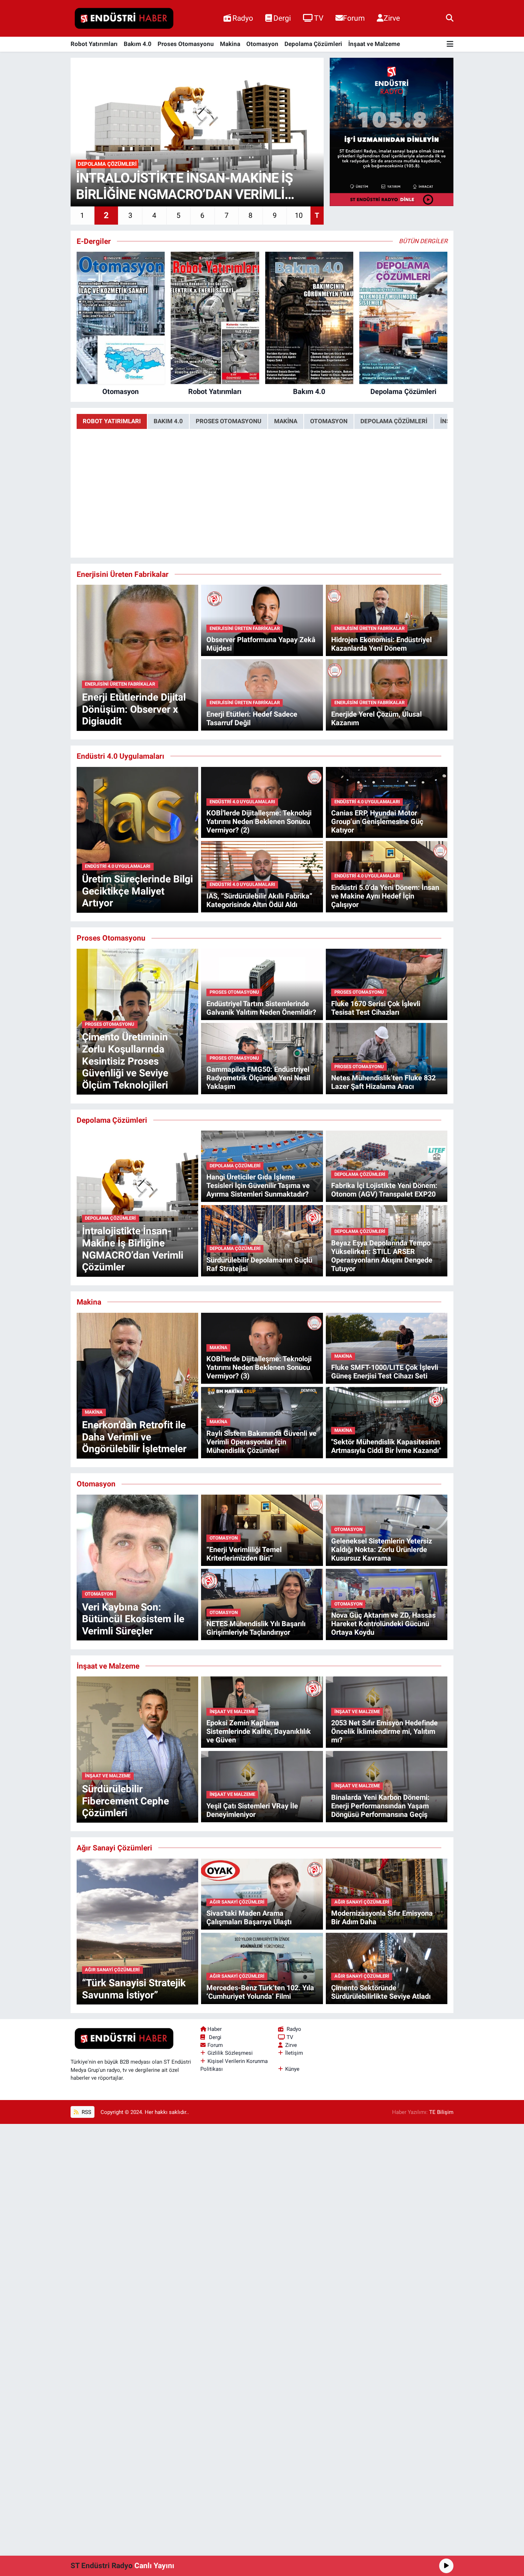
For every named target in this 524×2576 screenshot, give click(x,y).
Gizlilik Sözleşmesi (230, 2053)
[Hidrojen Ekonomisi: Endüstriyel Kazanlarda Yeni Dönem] (387, 620)
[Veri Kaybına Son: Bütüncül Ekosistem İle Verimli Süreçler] (137, 1567)
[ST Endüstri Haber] (124, 19)
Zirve (392, 18)
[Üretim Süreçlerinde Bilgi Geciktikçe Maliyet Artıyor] (137, 839)
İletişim (294, 2053)
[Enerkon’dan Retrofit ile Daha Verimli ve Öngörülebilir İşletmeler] (137, 1385)
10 (299, 215)
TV (319, 18)
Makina (230, 44)
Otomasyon (262, 44)
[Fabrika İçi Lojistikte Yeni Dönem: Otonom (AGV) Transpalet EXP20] (387, 1166)
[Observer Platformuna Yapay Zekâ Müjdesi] (262, 620)
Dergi (282, 18)
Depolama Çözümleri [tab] (394, 421)
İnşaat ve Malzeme (374, 44)
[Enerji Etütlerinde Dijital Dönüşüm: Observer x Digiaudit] (137, 657)
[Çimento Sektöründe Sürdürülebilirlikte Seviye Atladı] (387, 1968)
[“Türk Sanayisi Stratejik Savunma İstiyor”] (137, 1931)
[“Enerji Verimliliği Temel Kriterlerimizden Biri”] (262, 1530)
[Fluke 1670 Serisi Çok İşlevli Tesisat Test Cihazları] (387, 984)
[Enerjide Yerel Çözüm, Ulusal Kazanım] (387, 694)
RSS (86, 2112)
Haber (215, 2029)
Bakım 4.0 (138, 44)
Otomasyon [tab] (329, 421)
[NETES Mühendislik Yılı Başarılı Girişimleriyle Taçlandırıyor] (262, 1604)
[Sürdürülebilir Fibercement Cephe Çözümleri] (137, 1749)
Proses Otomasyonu (186, 44)
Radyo (243, 18)
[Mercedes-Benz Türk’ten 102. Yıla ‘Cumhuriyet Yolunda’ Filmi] (262, 1968)
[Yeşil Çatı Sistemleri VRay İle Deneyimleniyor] (262, 1786)
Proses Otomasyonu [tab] (228, 421)
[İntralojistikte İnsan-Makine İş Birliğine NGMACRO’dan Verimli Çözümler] (137, 1203)
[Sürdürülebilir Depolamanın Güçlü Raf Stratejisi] (262, 1240)
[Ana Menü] (450, 44)
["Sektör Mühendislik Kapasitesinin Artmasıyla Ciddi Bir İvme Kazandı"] (387, 1422)
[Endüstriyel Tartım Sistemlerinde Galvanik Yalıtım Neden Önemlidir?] (262, 984)
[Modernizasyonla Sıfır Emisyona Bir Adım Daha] (387, 1894)
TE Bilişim (441, 2112)
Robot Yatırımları (94, 44)
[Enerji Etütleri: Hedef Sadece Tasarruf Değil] (262, 694)
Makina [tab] (286, 421)
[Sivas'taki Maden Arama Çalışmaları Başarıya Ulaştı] (262, 1894)
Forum (354, 18)
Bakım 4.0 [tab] (168, 421)
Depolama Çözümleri (313, 44)
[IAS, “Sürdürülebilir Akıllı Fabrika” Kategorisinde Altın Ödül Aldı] (262, 876)
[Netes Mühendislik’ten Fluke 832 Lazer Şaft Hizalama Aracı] (387, 1058)
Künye (292, 2069)
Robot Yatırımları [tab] (112, 421)
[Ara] (450, 18)
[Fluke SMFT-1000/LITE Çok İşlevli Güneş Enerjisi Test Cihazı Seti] (387, 1348)
